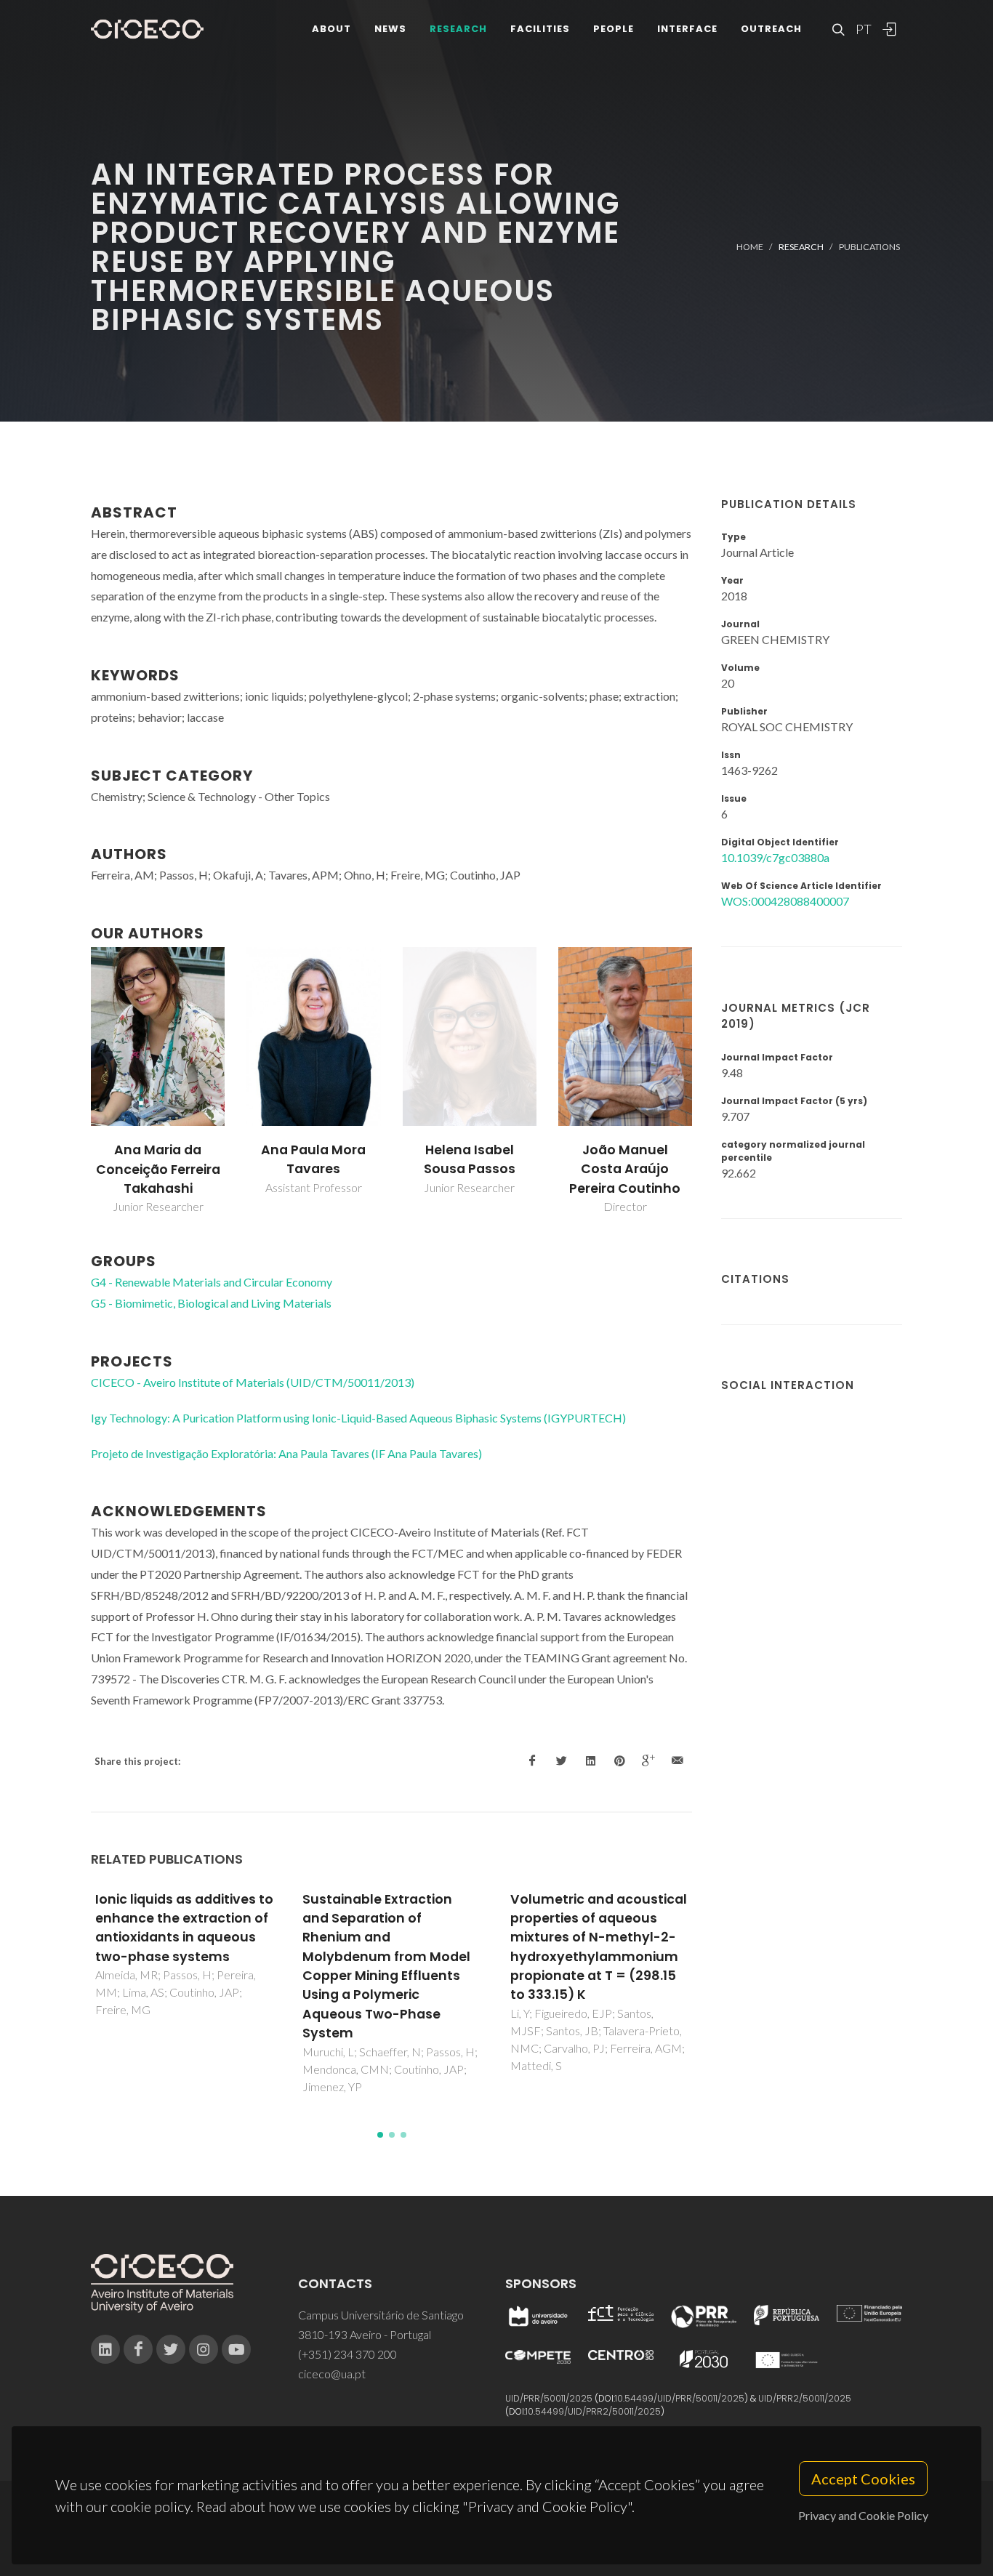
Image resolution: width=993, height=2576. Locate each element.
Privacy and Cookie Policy (863, 2515)
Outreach (771, 29)
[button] (380, 2135)
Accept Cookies (863, 2479)
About (331, 29)
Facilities (540, 29)
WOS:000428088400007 (785, 901)
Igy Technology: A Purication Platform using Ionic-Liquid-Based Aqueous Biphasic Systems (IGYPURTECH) (358, 1418)
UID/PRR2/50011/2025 (805, 2398)
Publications (869, 247)
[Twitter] (171, 2349)
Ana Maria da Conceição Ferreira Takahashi (158, 1169)
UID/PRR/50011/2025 (549, 2398)
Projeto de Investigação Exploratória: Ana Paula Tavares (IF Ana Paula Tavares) (286, 1453)
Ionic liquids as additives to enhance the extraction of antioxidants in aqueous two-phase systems (184, 1928)
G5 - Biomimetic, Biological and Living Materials (211, 1303)
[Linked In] (105, 2349)
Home (750, 247)
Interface (687, 29)
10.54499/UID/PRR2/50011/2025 (593, 2411)
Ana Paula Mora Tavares (313, 1159)
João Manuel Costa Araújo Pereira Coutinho (625, 1169)
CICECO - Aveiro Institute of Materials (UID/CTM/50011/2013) (253, 1382)
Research (458, 29)
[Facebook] (138, 2349)
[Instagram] (204, 2349)
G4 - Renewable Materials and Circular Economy (212, 1282)
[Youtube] (236, 2349)
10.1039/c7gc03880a (775, 857)
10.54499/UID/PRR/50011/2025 (680, 2398)
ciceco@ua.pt (332, 2374)
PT (863, 29)
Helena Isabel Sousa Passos (470, 1159)
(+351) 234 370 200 (347, 2354)
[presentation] (78, 1082)
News (390, 29)
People (614, 29)
